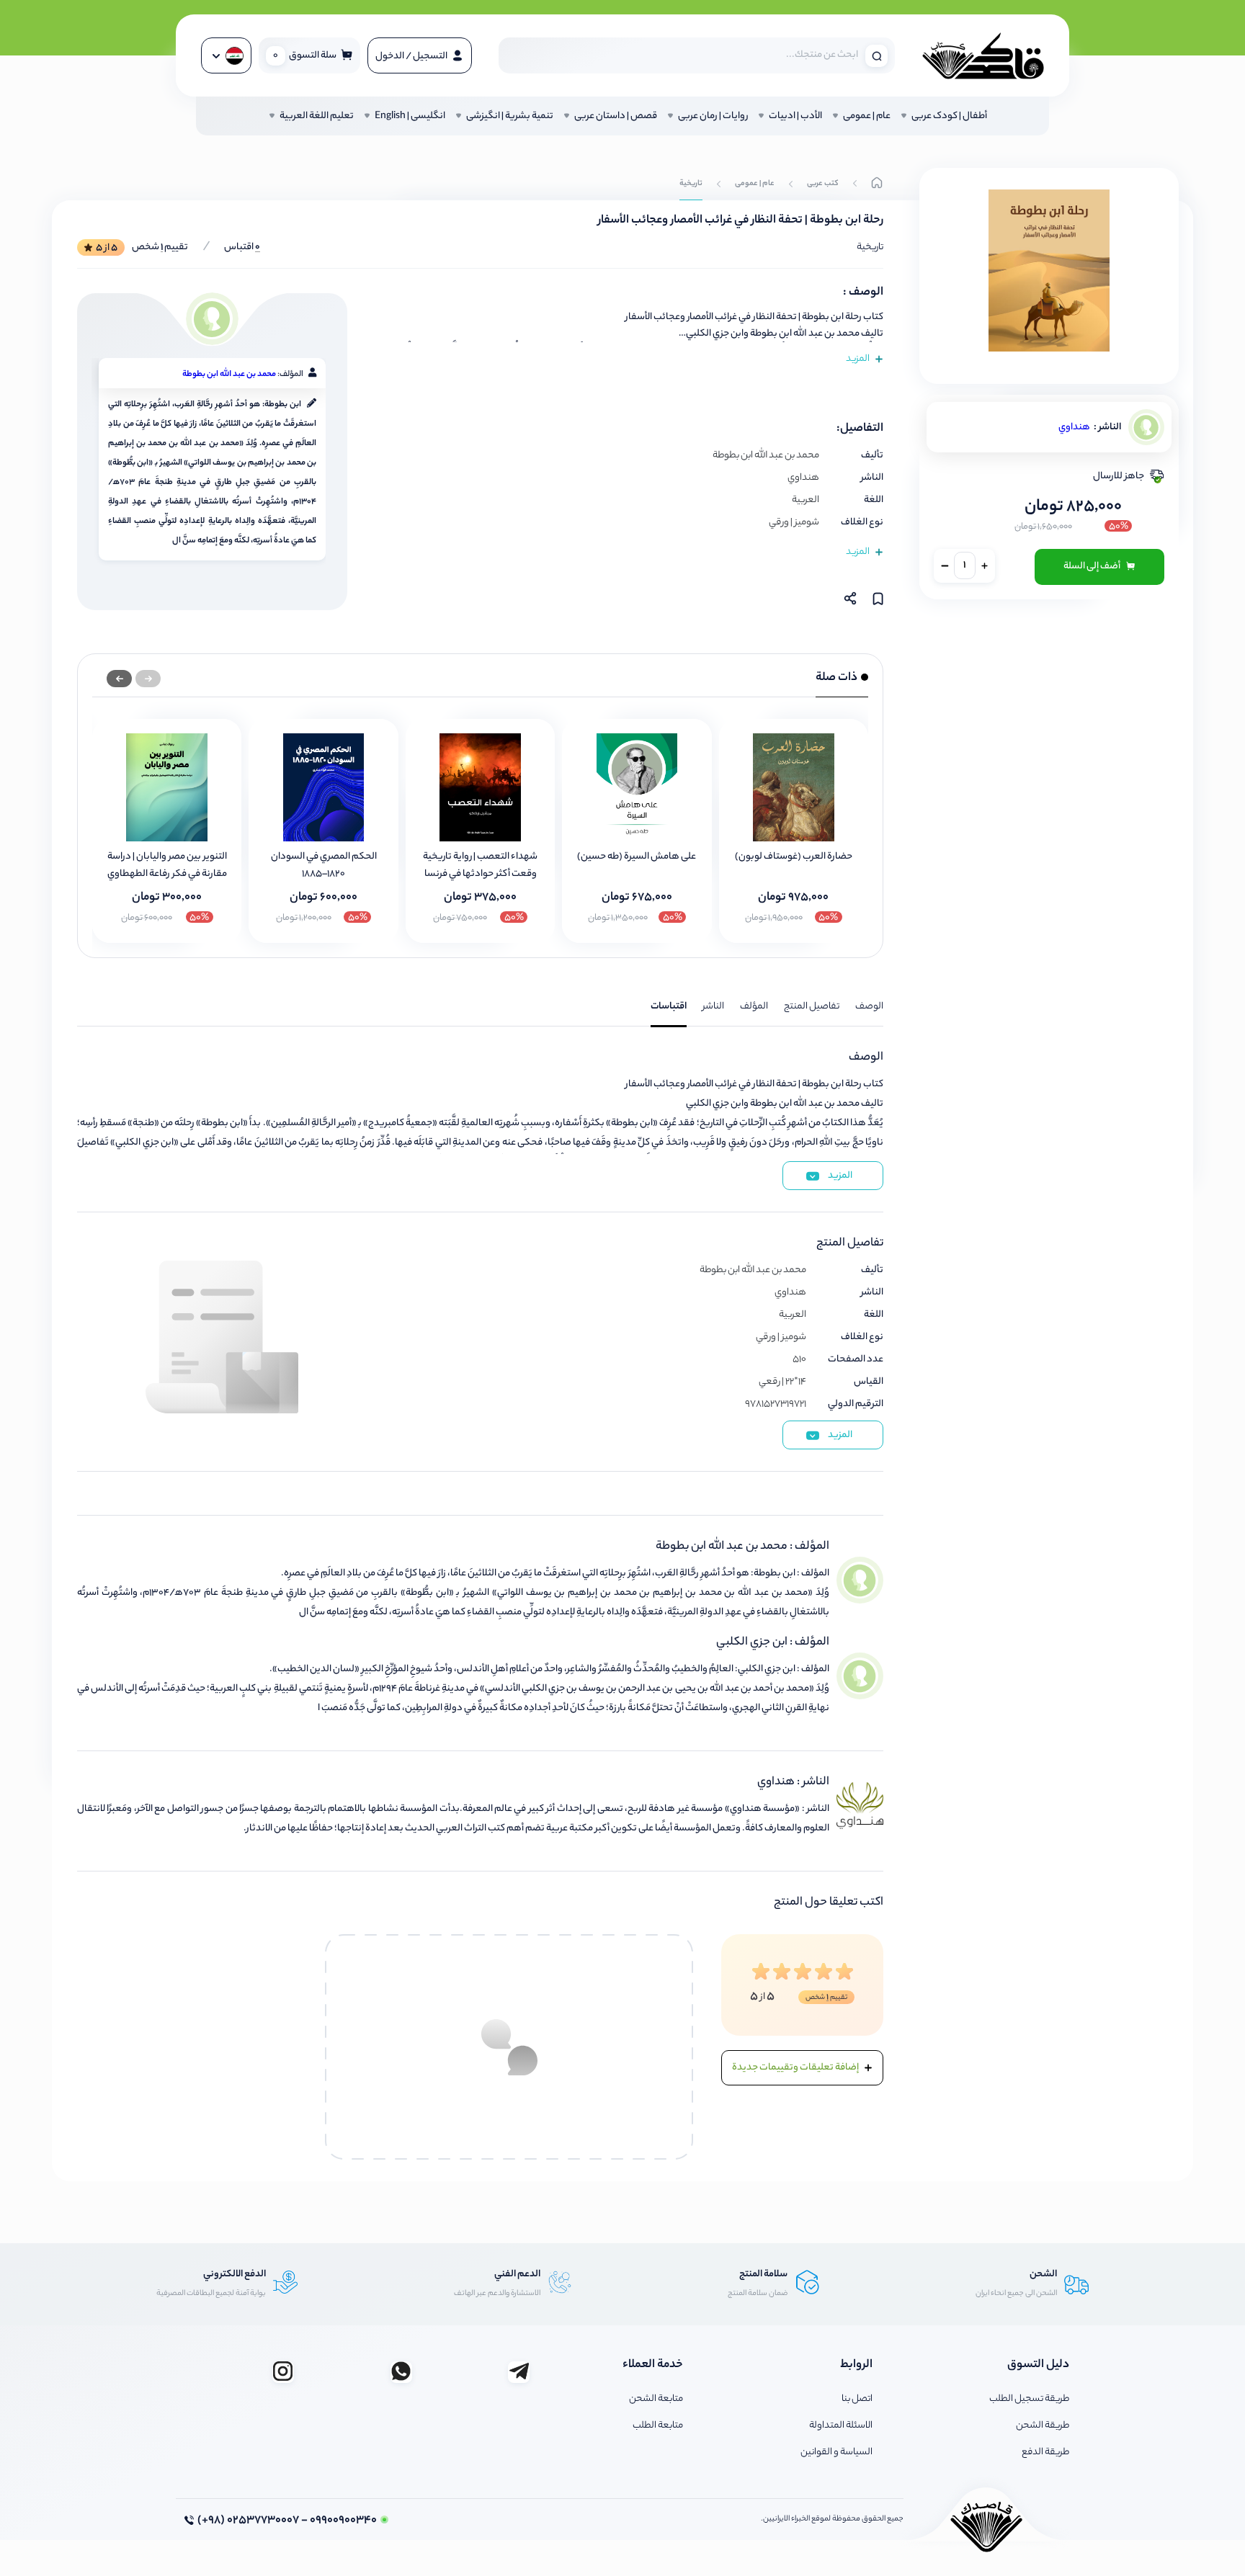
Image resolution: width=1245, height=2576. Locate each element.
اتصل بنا (857, 2399)
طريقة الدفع (1045, 2452)
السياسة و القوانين (836, 2452)
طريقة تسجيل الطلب (1029, 2399)
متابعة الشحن (656, 2399)
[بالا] (877, 184)
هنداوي (1074, 428)
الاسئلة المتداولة (841, 2426)
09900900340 (287, 2521)
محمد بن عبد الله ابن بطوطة (229, 375)
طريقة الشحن (1043, 2426)
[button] (119, 679)
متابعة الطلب (658, 2426)
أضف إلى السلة (1093, 567)
